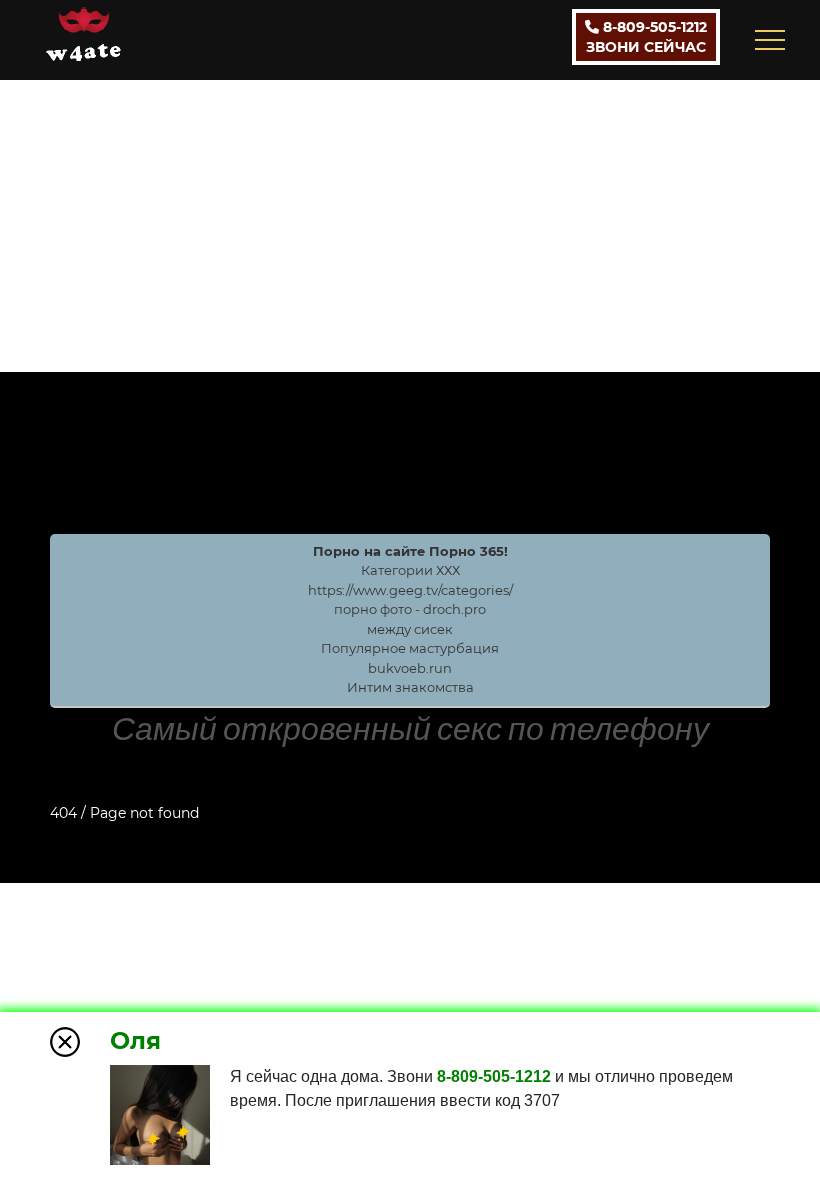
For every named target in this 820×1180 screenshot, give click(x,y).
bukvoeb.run (410, 668)
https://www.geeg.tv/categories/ (410, 590)
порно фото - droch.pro (410, 609)
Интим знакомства (410, 687)
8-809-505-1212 (646, 37)
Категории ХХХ (410, 570)
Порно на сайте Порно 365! (410, 551)
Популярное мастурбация (410, 648)
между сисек (410, 629)
